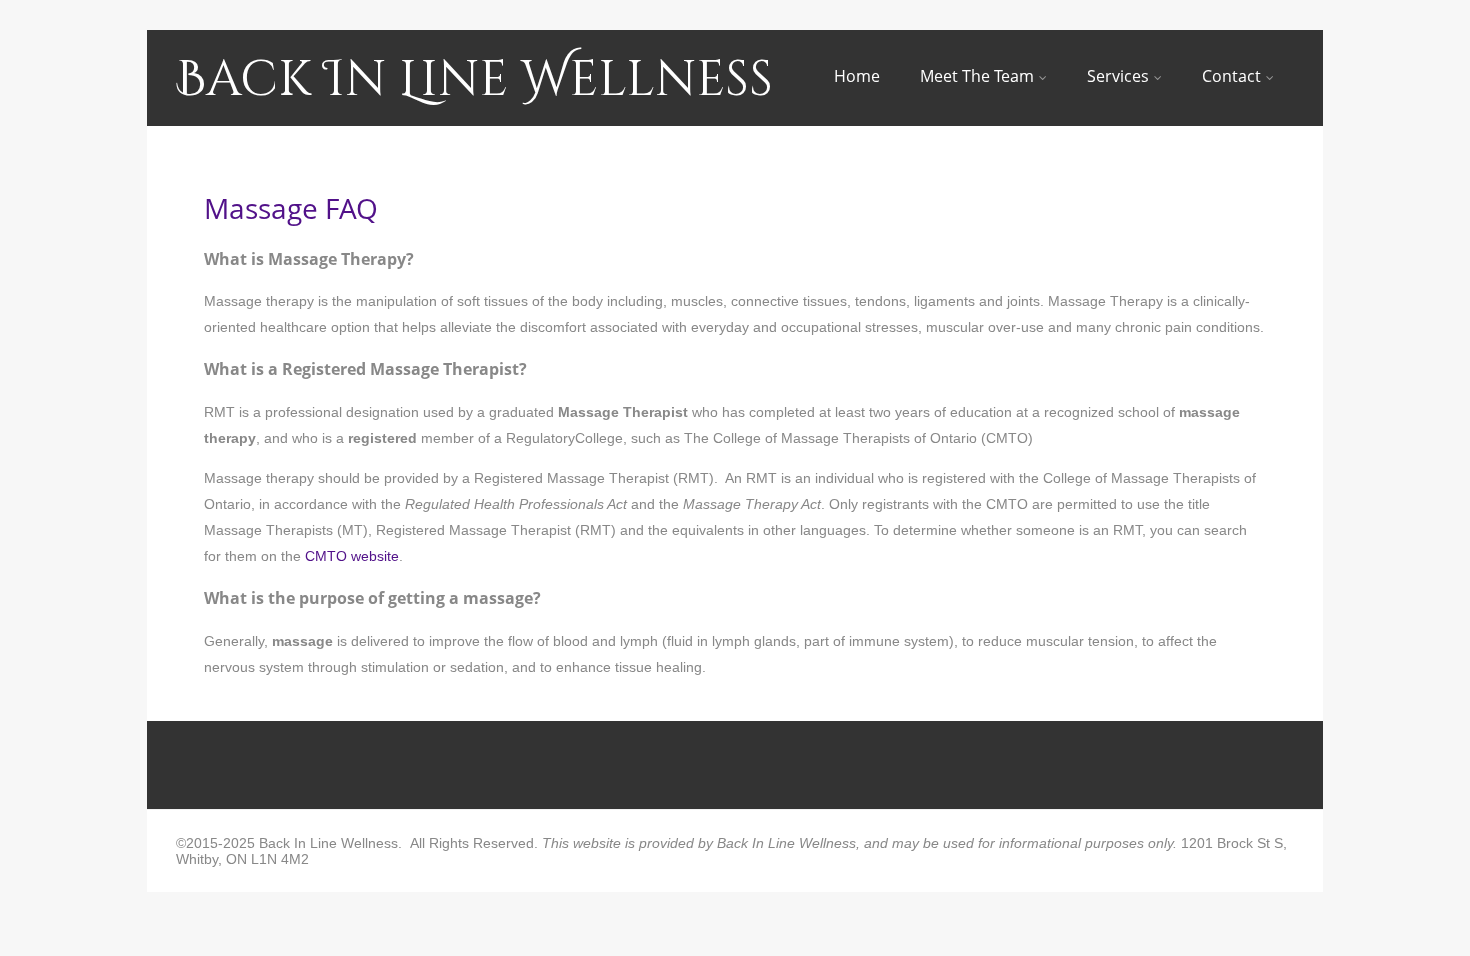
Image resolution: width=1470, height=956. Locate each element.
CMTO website (352, 556)
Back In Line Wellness (474, 80)
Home (857, 76)
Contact (1231, 76)
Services (1118, 76)
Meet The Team (977, 76)
